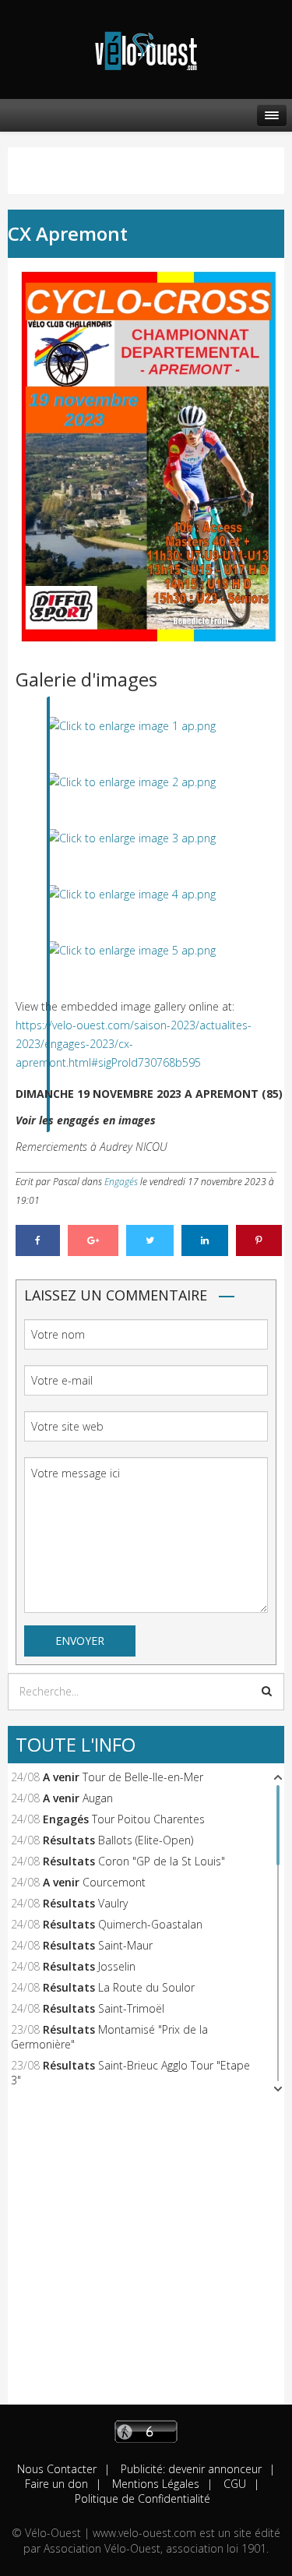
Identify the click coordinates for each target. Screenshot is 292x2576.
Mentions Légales (154, 2484)
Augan (98, 1798)
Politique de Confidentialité (142, 2498)
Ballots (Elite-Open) (146, 1840)
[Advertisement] (146, 2258)
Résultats (69, 1840)
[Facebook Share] (38, 1240)
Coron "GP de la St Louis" (162, 1861)
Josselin (117, 1966)
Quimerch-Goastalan (150, 1924)
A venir (61, 1777)
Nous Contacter (57, 2469)
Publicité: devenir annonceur (190, 2469)
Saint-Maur (125, 1945)
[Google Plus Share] (93, 1240)
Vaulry (113, 1903)
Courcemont (114, 1882)
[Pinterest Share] (259, 1240)
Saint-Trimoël (131, 2008)
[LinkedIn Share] (205, 1240)
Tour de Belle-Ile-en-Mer (143, 1777)
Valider (267, 1691)
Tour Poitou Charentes (148, 1819)
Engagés (121, 1182)
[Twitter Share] (150, 1240)
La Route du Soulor (146, 1987)
